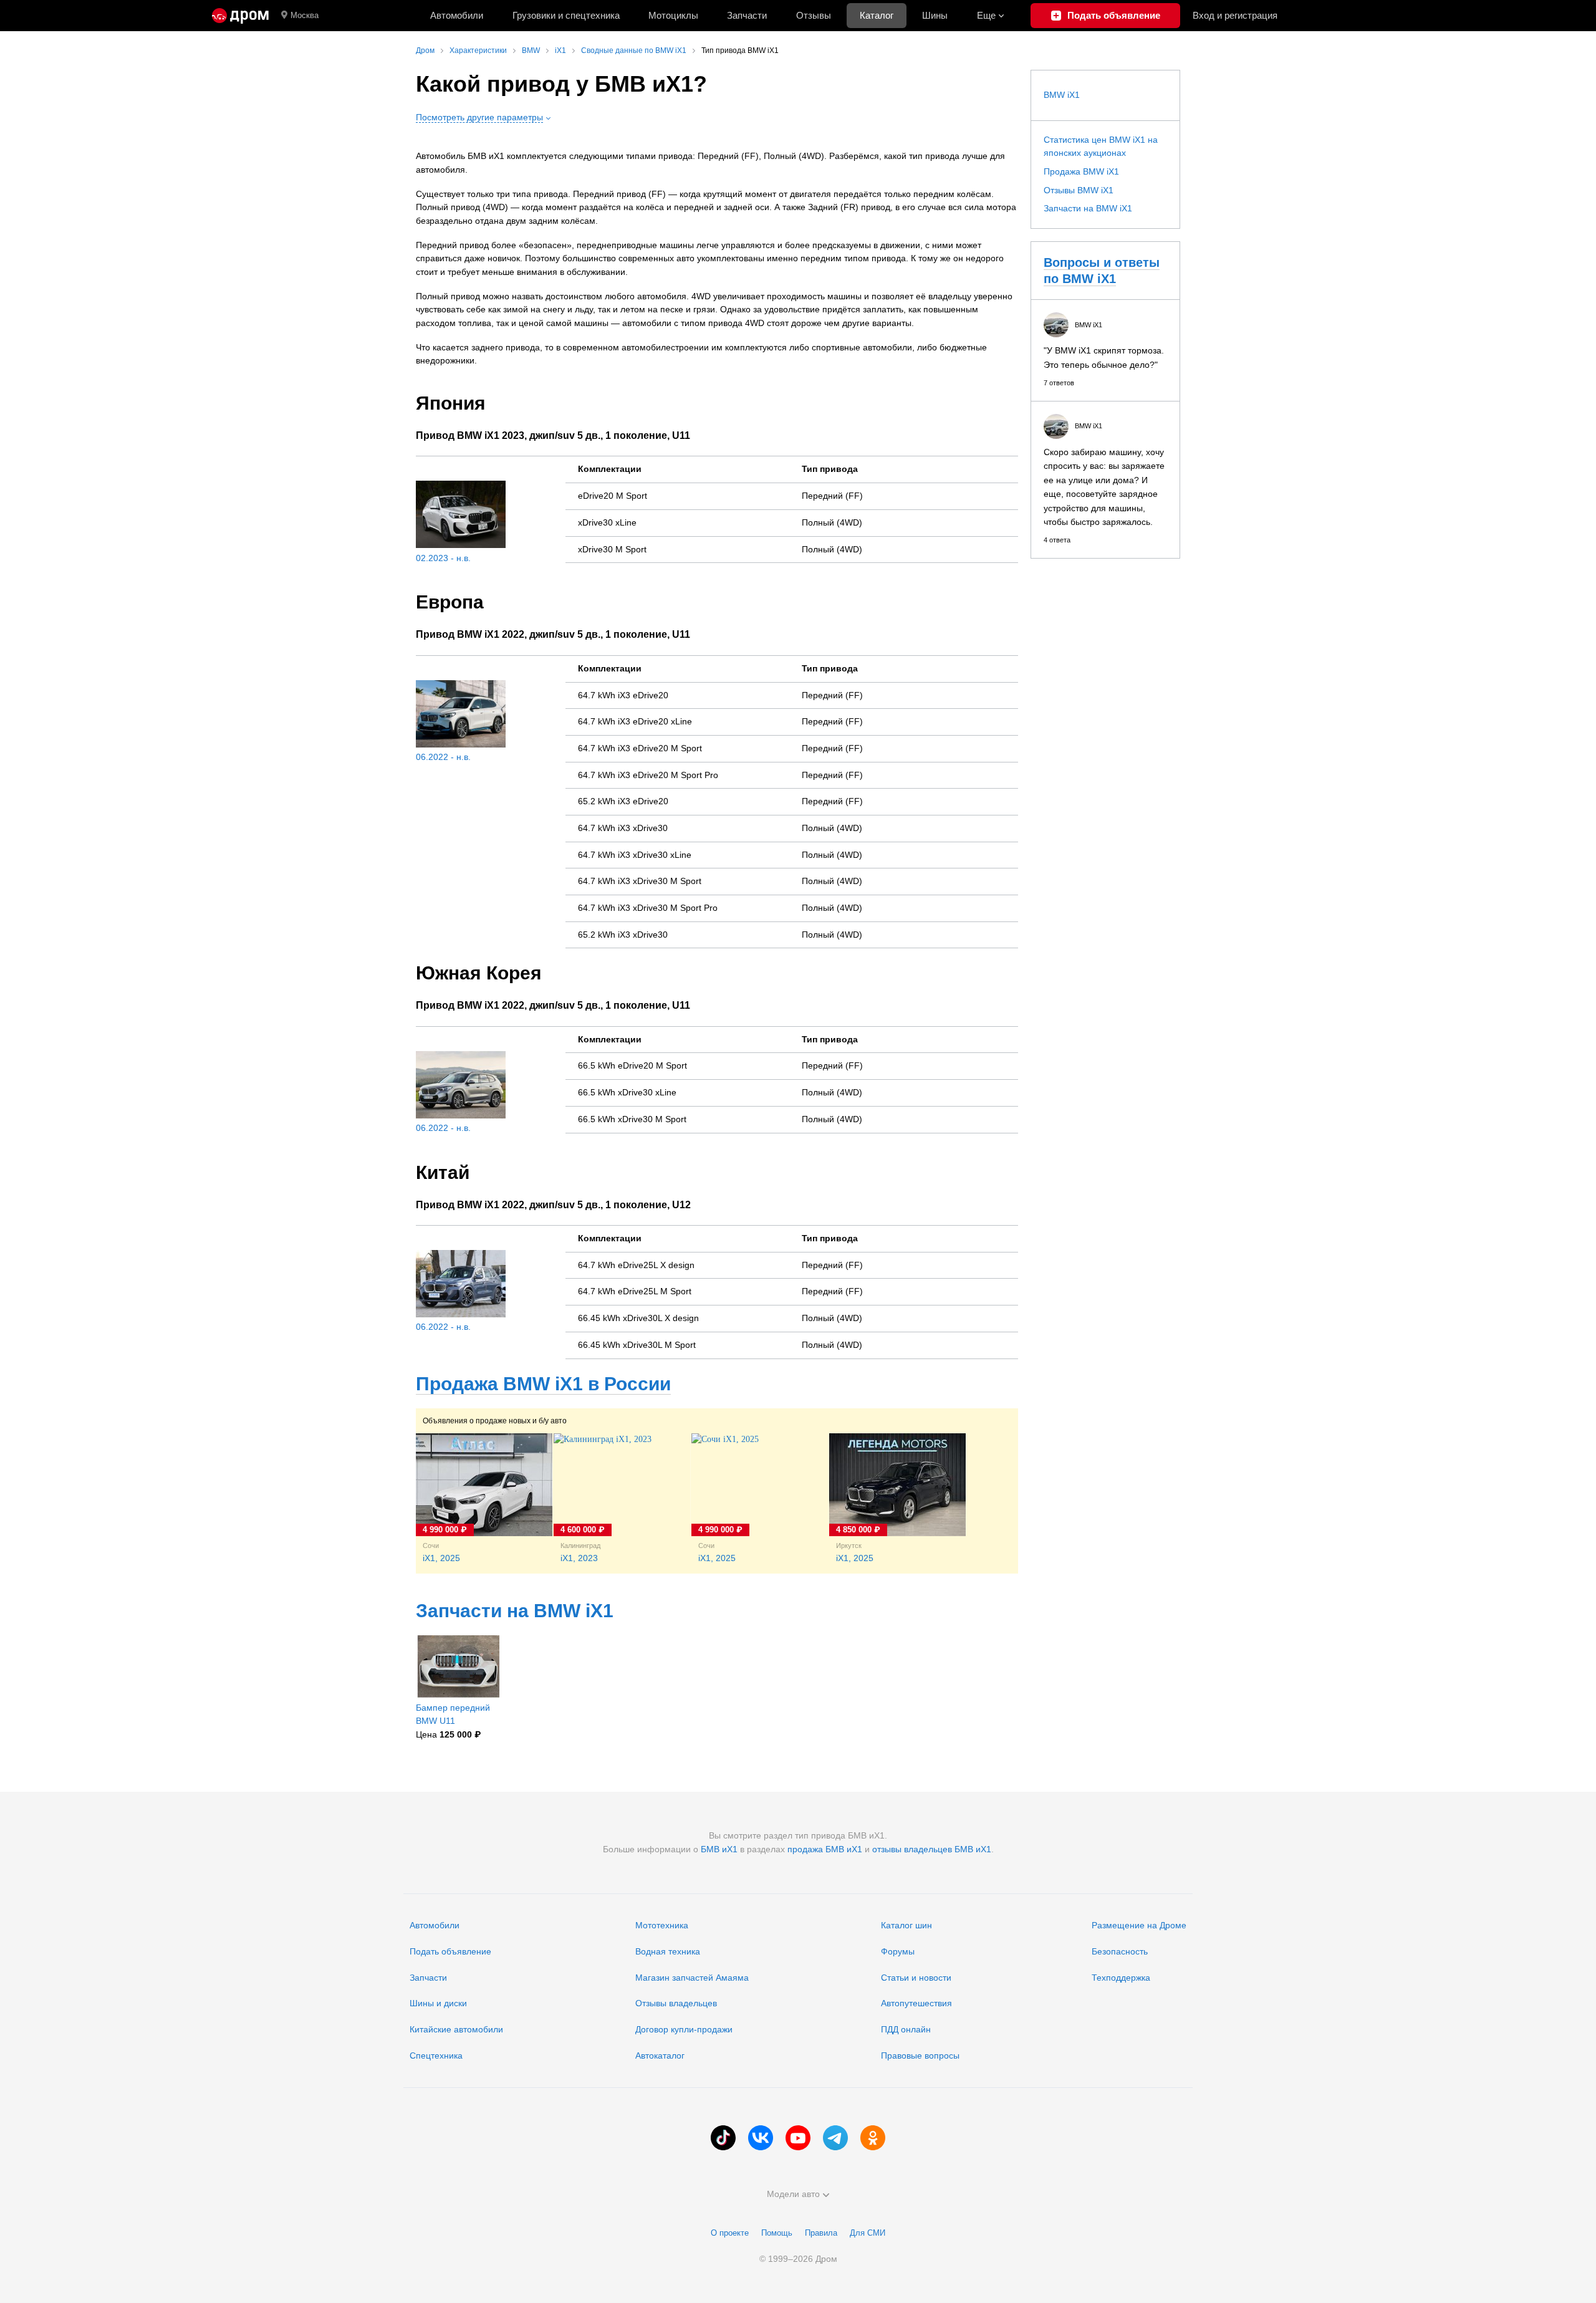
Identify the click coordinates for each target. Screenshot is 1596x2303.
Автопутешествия (916, 2003)
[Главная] (240, 16)
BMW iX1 (1062, 95)
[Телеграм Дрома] (835, 2138)
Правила (821, 2233)
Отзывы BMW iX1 (1079, 190)
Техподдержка (1121, 1978)
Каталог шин (906, 1925)
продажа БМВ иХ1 (825, 1849)
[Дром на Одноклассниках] (873, 2138)
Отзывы (814, 15)
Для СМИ (868, 2233)
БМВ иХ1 (719, 1849)
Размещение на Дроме (1139, 1925)
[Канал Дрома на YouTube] (798, 2138)
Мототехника (662, 1925)
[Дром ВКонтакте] (761, 2138)
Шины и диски (438, 2003)
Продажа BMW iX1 (1081, 171)
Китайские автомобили (456, 2029)
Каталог (877, 15)
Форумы (898, 1951)
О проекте (730, 2233)
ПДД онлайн (906, 2029)
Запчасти (747, 15)
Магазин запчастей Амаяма (692, 1978)
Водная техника (668, 1951)
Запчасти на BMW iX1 (515, 1611)
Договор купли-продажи (684, 2029)
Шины (935, 15)
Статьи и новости (916, 1978)
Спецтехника (436, 2055)
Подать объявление (450, 1951)
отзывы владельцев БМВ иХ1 (932, 1849)
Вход (1235, 15)
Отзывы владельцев (676, 2003)
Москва (305, 15)
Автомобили (457, 15)
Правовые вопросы (920, 2055)
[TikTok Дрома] (723, 2138)
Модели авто (793, 2194)
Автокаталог (660, 2055)
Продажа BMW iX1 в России (543, 1384)
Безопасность (1120, 1951)
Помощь (777, 2233)
